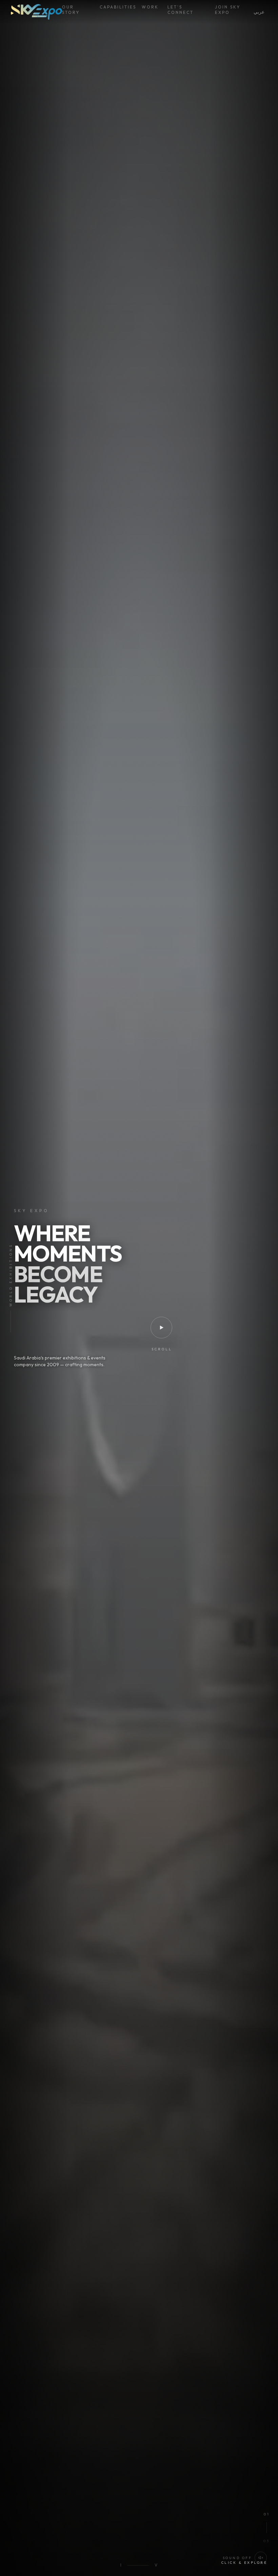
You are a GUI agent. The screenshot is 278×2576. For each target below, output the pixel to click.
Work (149, 7)
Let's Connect (181, 10)
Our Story (71, 10)
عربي (259, 12)
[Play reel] (161, 1328)
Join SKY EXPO (228, 10)
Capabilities (115, 7)
